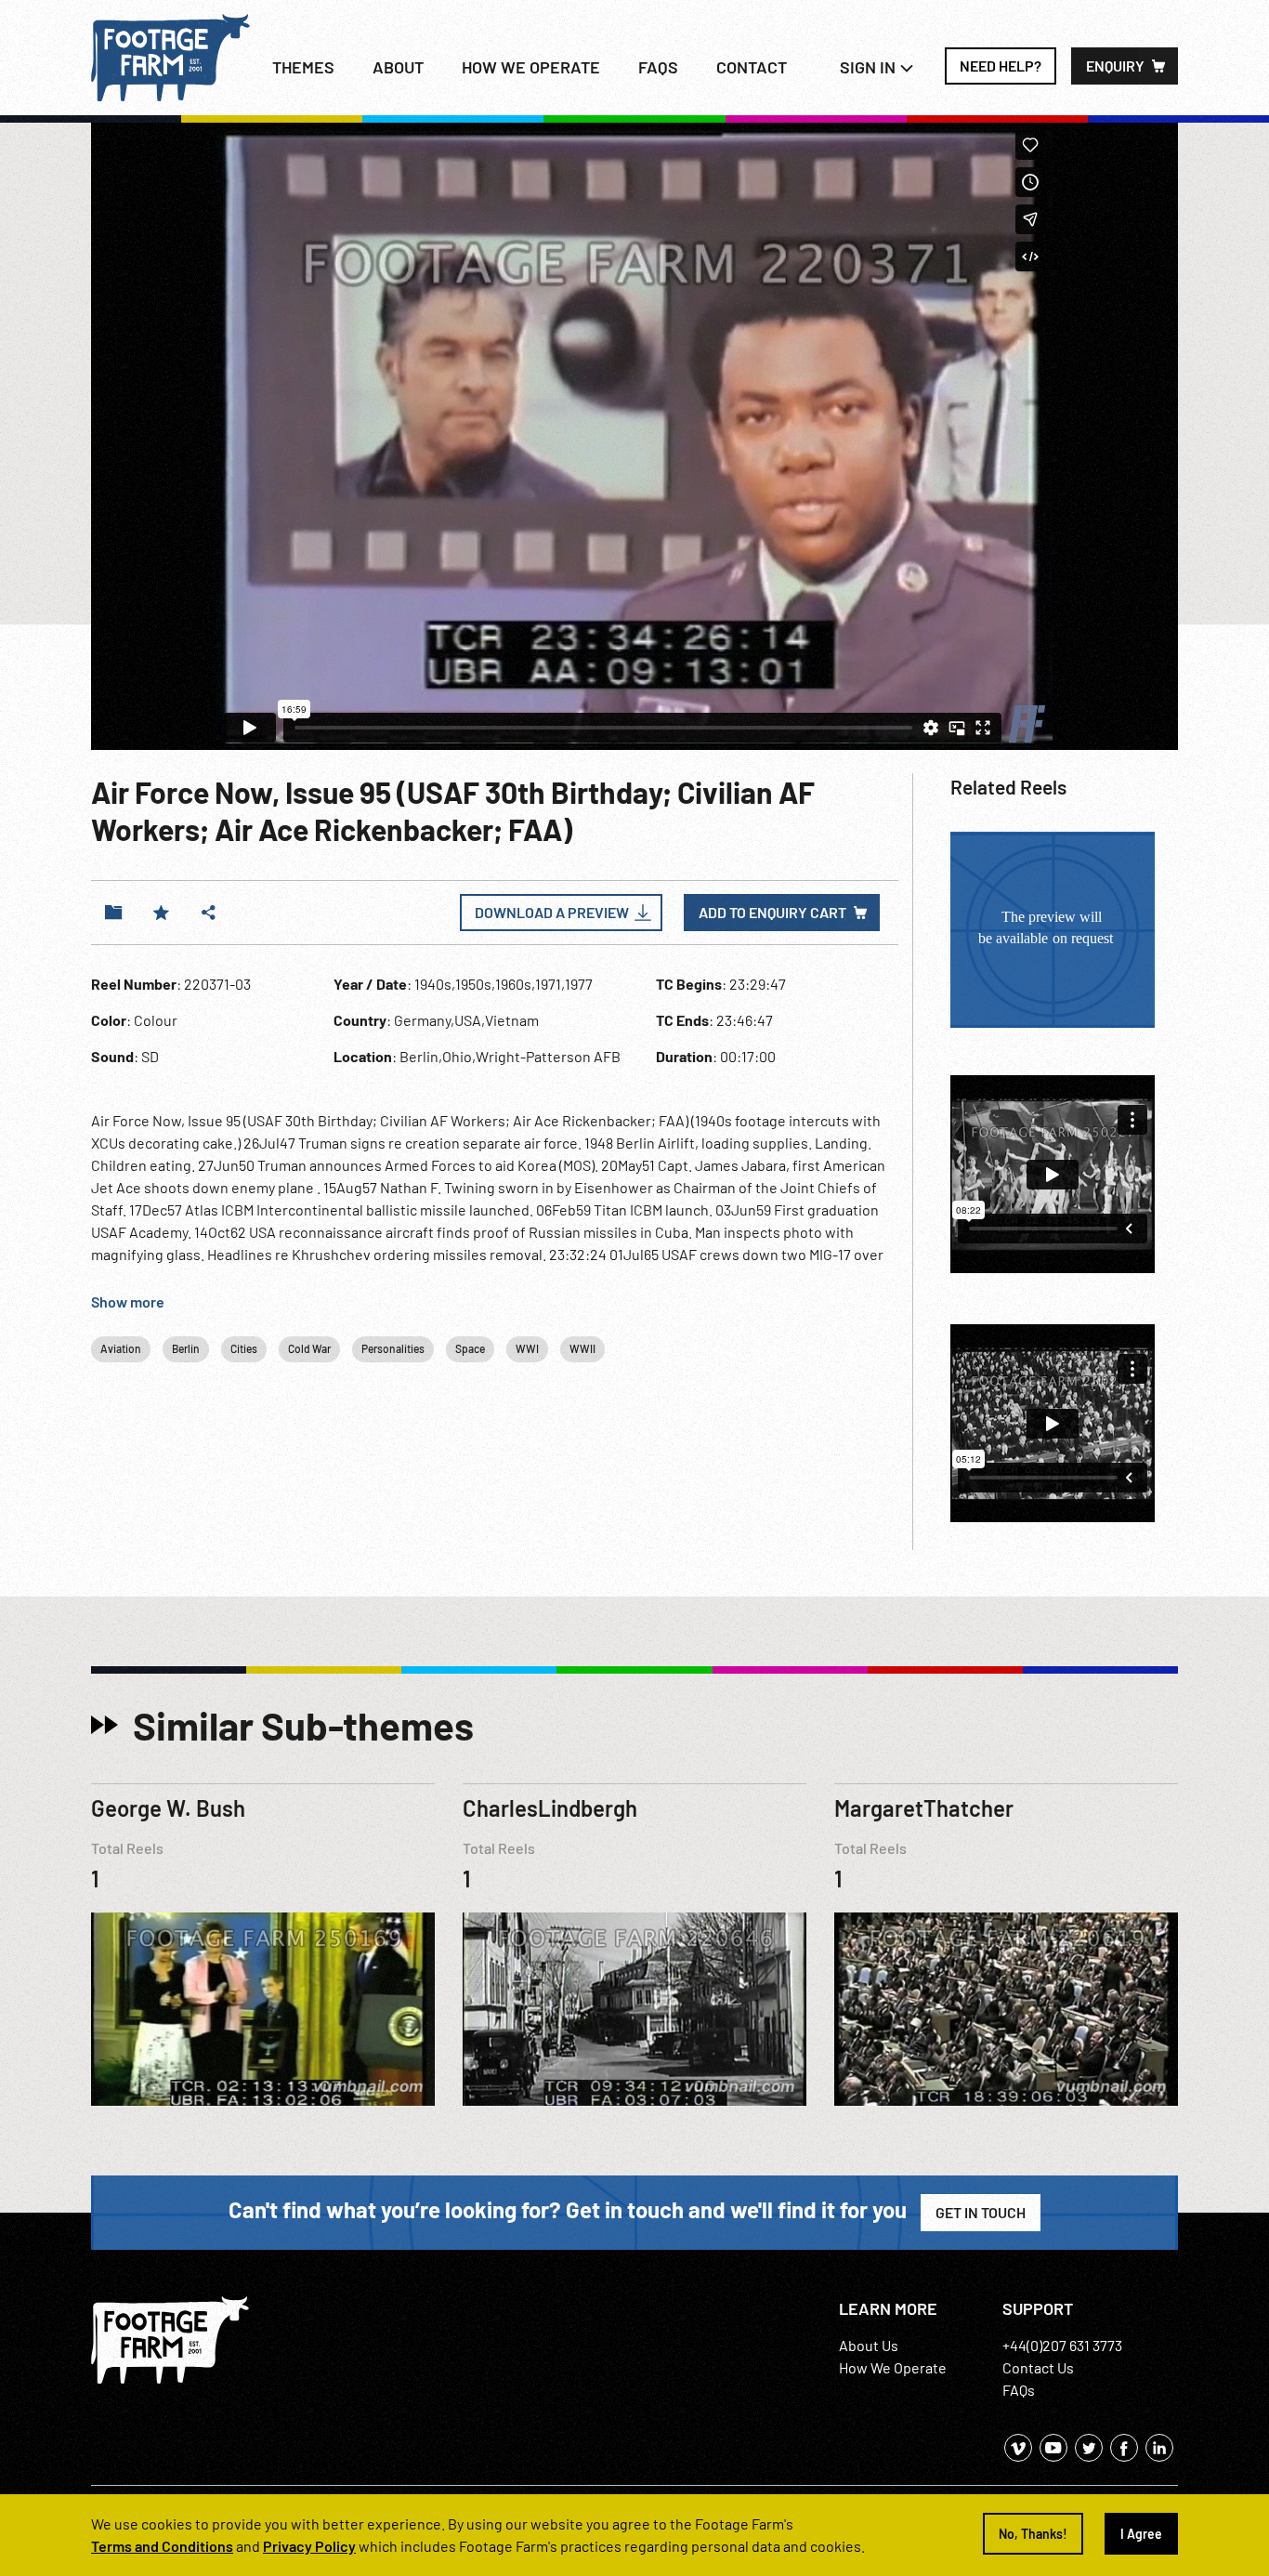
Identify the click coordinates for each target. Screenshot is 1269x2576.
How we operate (531, 67)
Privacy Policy (309, 2546)
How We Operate (893, 2367)
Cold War (309, 1348)
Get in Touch (981, 2212)
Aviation (121, 1348)
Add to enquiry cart (772, 912)
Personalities (393, 1348)
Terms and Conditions (162, 2546)
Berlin (186, 1348)
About (398, 67)
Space (470, 1348)
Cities (244, 1348)
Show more (128, 1301)
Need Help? (1001, 66)
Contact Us (1038, 2367)
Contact (752, 67)
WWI (527, 1348)
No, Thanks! (1033, 2534)
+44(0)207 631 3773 (1062, 2345)
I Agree (1141, 2534)
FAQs (658, 67)
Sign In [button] (870, 67)
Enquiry (1115, 66)
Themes (303, 67)
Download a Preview (552, 912)
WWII (582, 1348)
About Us (869, 2345)
